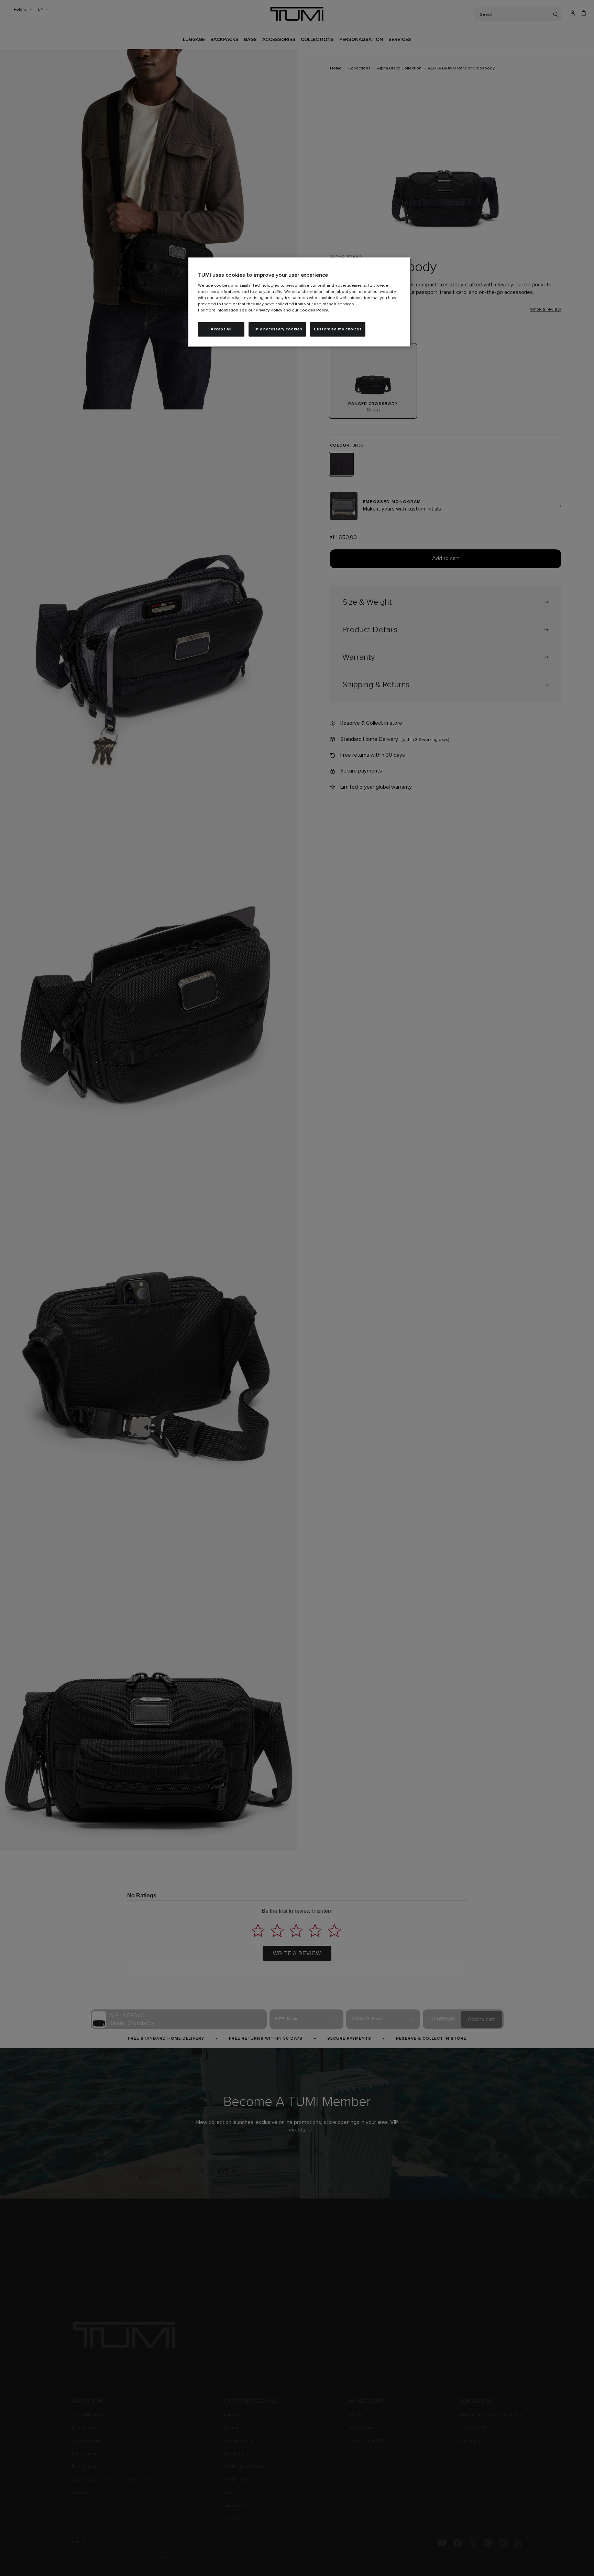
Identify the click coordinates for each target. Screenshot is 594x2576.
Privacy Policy (269, 310)
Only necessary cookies (277, 329)
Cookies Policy (314, 310)
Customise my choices (338, 329)
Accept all (221, 329)
